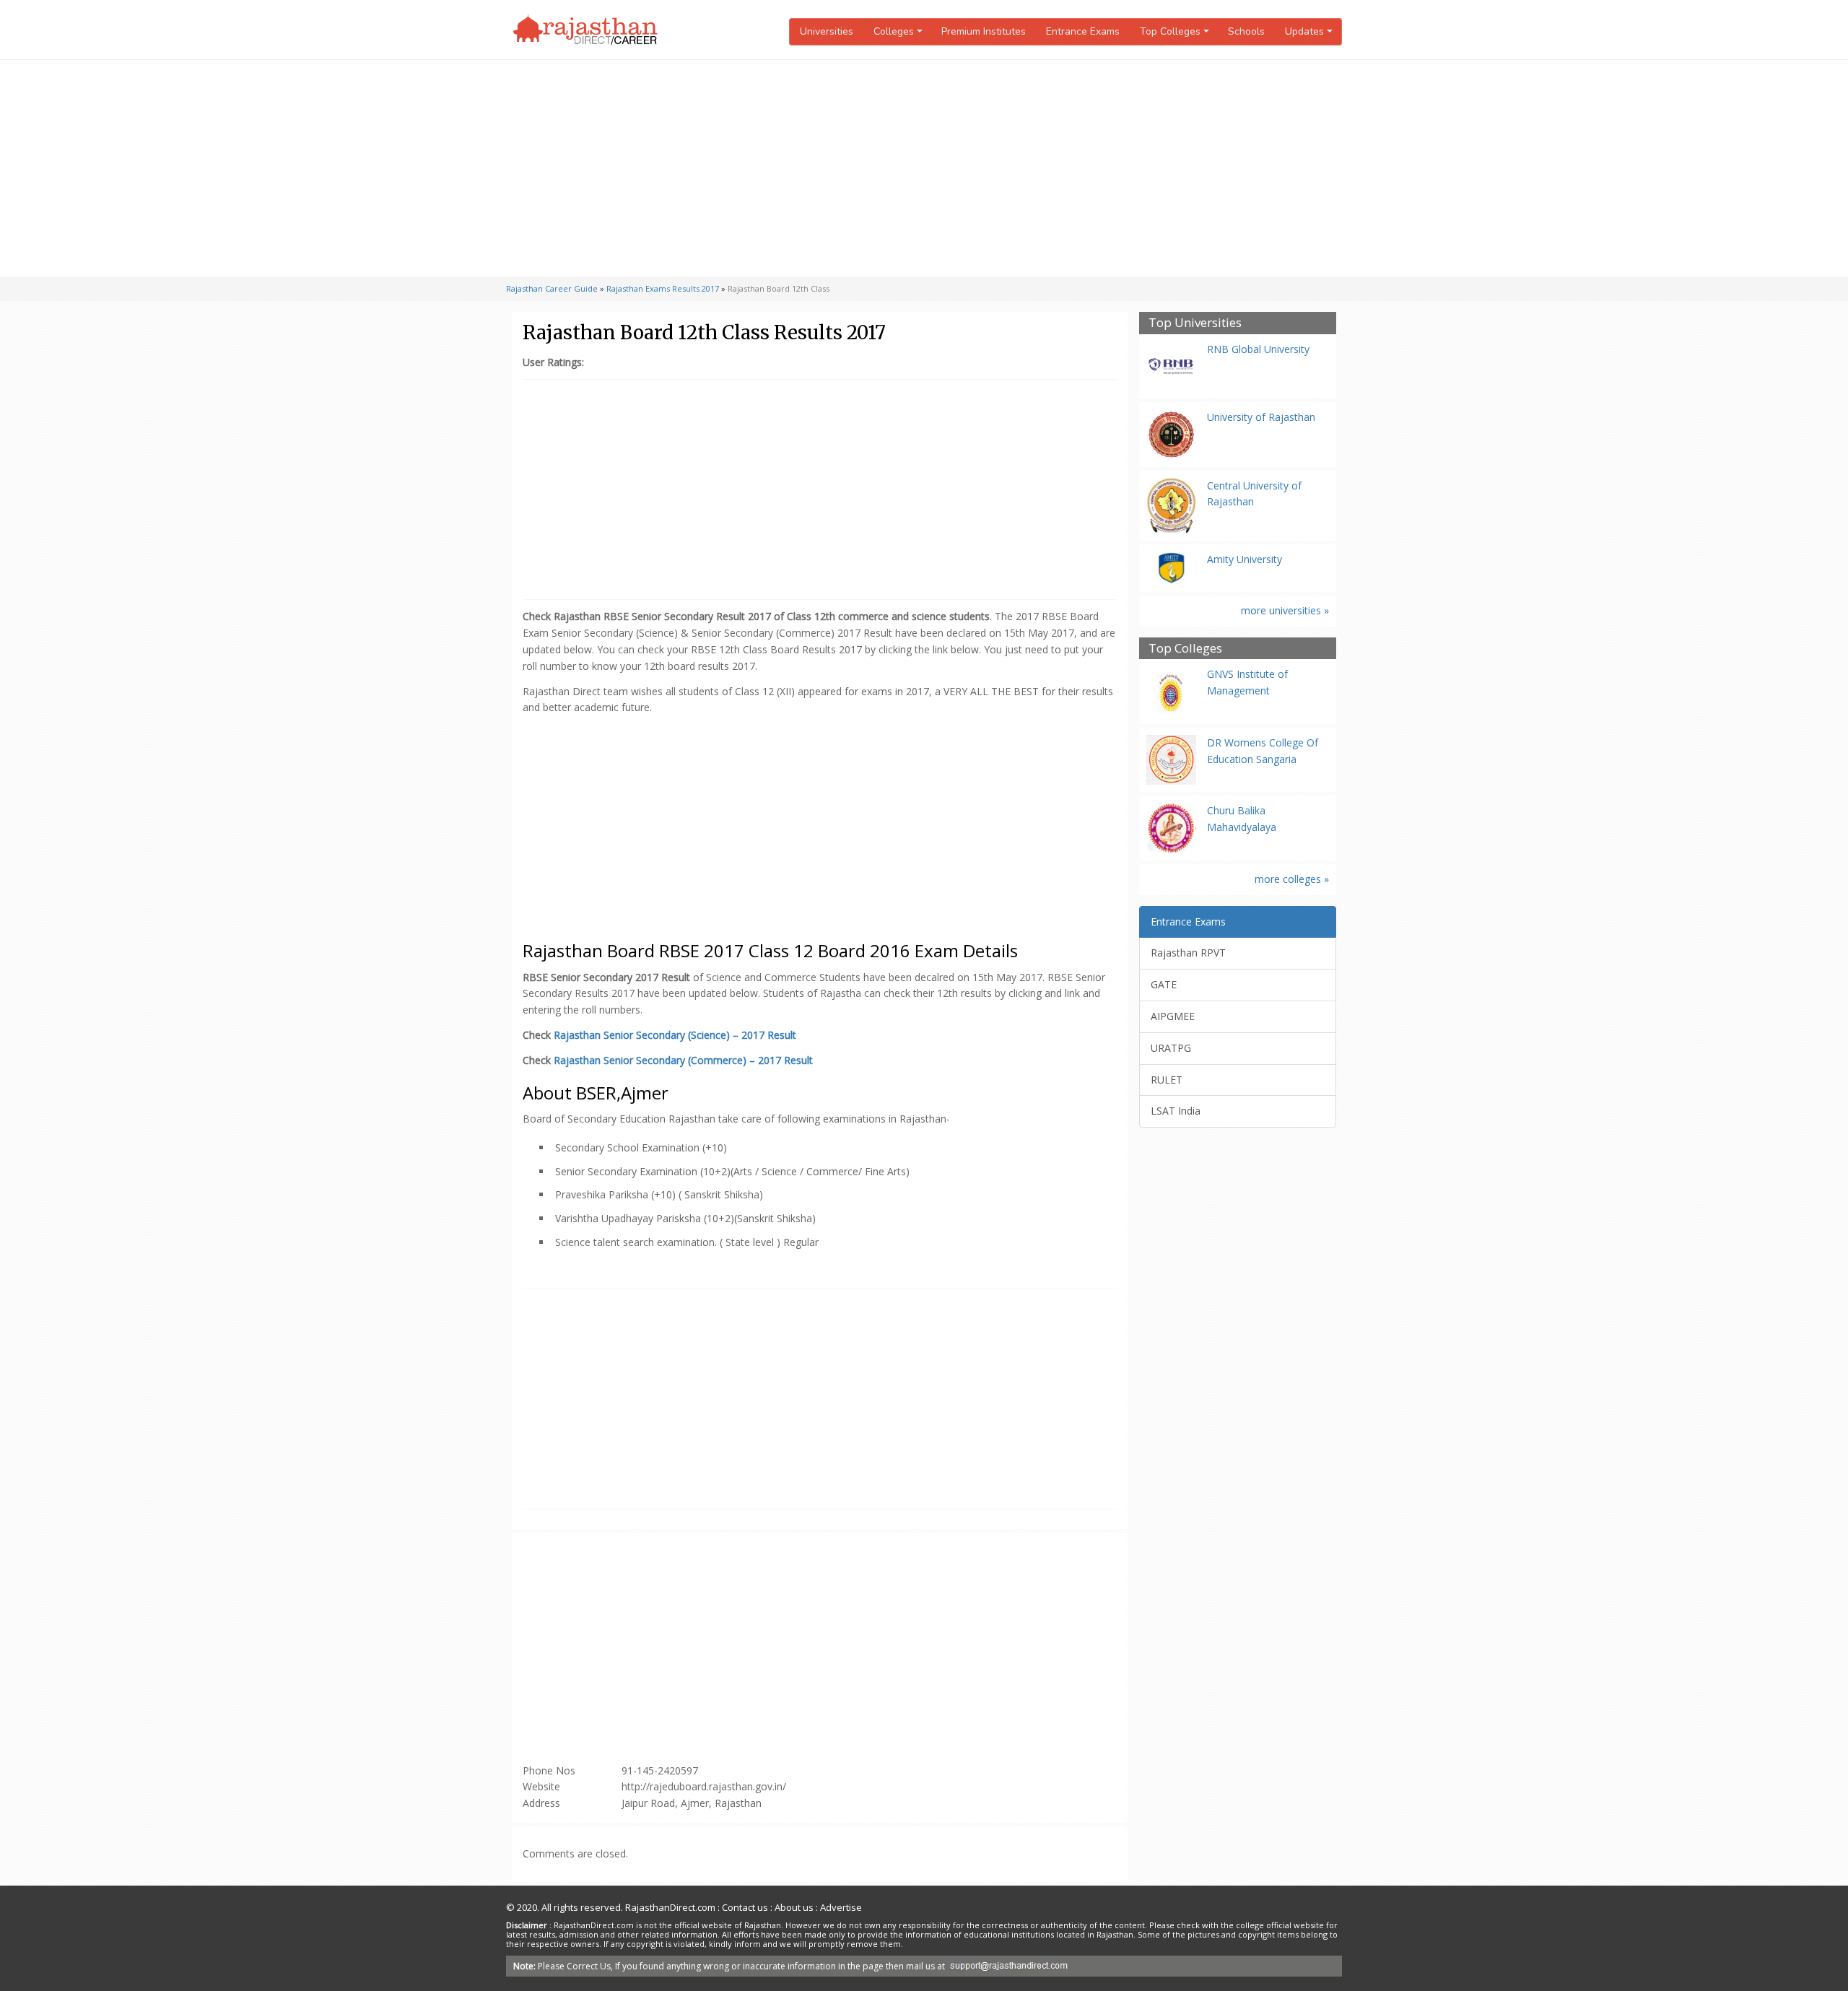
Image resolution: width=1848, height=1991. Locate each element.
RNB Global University (1258, 349)
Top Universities (1195, 323)
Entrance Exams (1083, 31)
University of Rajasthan (1261, 417)
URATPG (1171, 1048)
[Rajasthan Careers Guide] (585, 30)
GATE (1164, 984)
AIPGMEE (1173, 1016)
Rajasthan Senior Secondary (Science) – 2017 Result (675, 1035)
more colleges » (1292, 879)
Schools (1246, 31)
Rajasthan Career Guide (552, 288)
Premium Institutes (984, 31)
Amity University (1245, 559)
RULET (1167, 1080)
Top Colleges (1185, 649)
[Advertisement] (924, 168)
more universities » (1285, 610)
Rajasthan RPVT (1188, 953)
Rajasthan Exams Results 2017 (663, 288)
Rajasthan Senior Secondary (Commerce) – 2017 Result (683, 1060)
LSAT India (1176, 1111)
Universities (827, 31)
